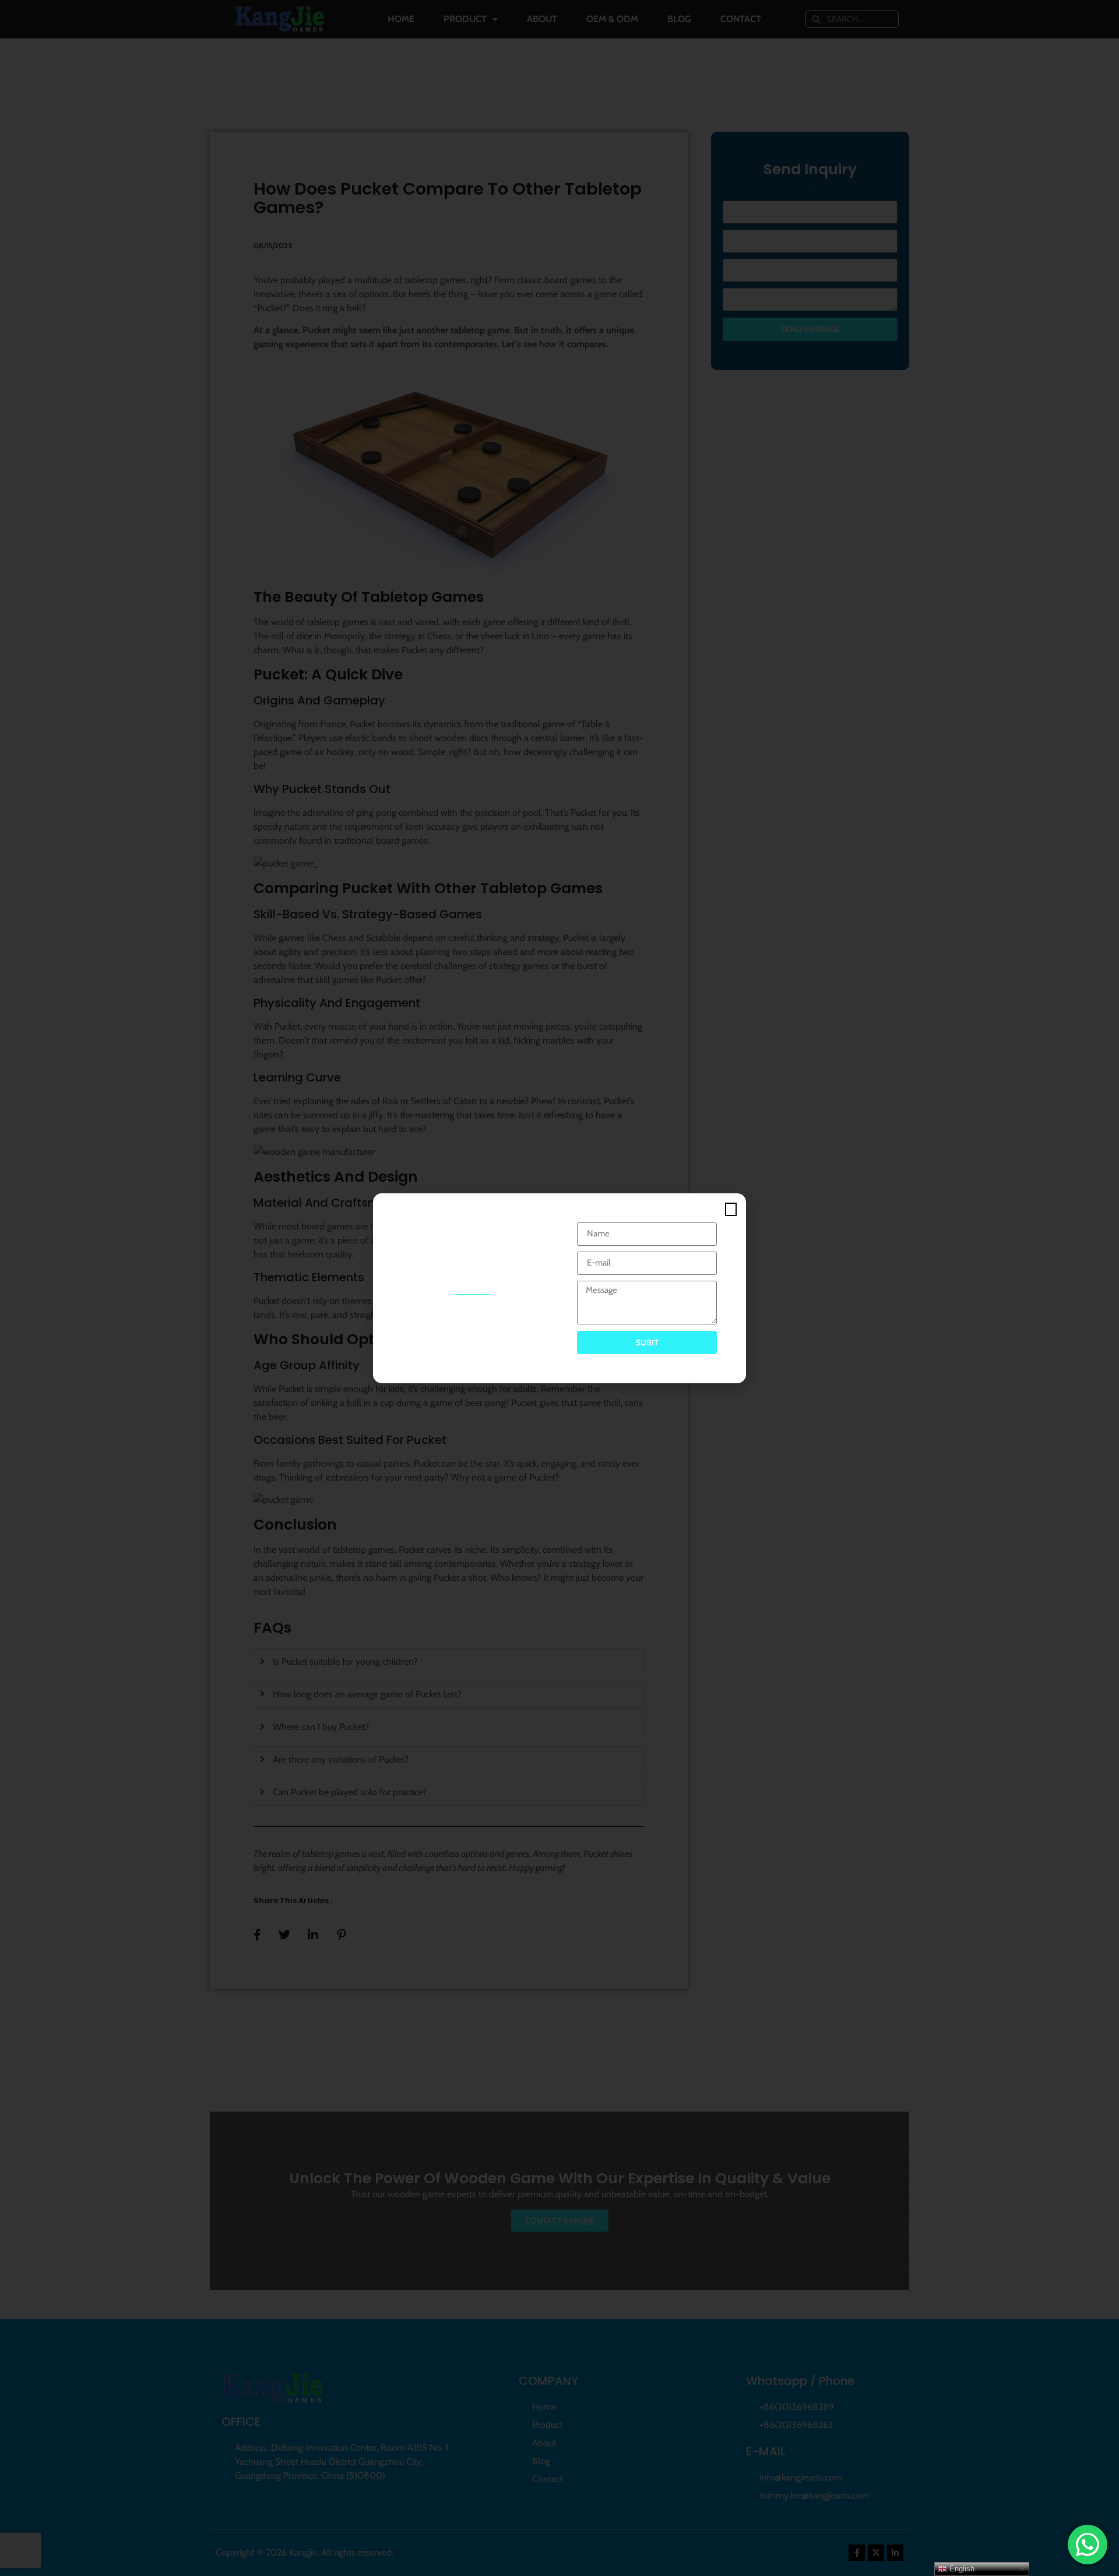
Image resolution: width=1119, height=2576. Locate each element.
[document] (559, 1288)
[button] (731, 1209)
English (961, 2569)
